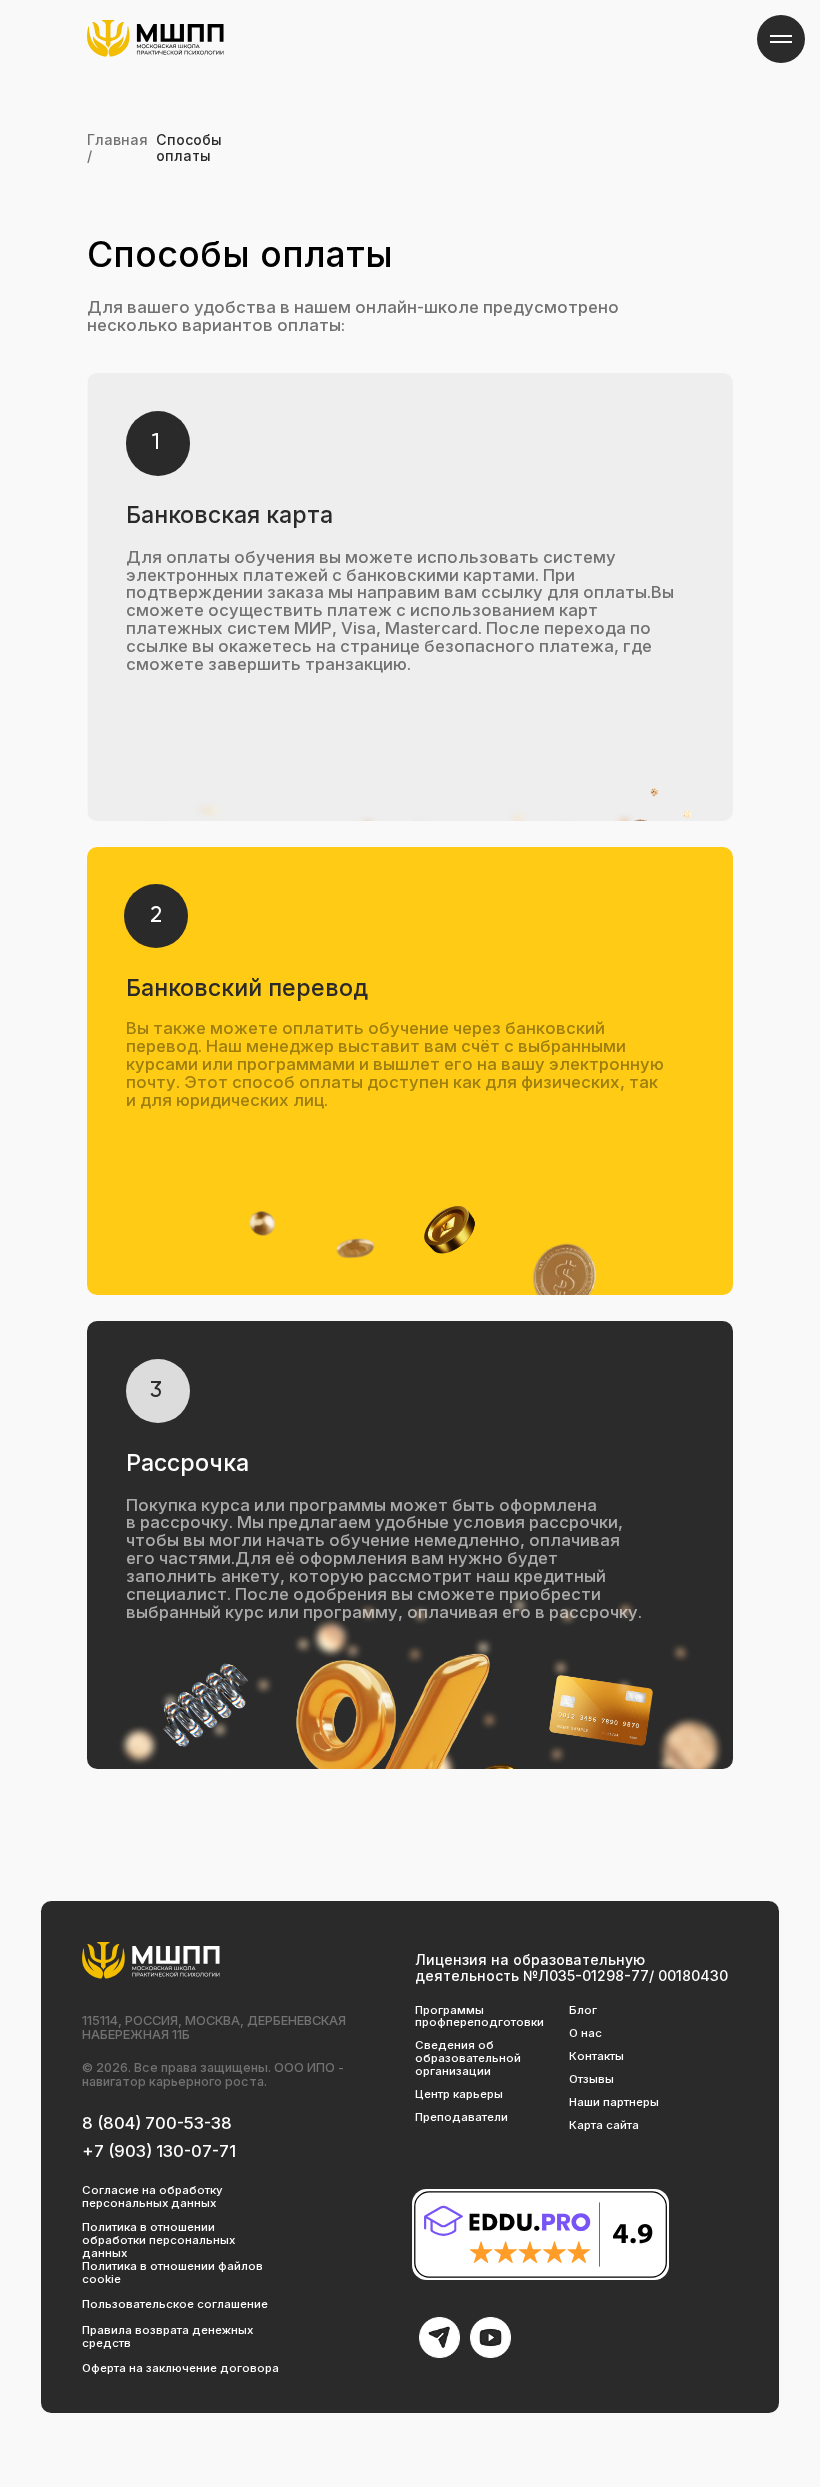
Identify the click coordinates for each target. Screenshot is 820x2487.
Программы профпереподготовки (479, 2016)
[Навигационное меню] (781, 39)
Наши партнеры (614, 2102)
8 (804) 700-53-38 (157, 2123)
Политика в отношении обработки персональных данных (158, 2240)
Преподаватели (461, 2117)
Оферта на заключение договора (180, 2368)
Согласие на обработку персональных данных (152, 2196)
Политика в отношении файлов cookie (172, 2272)
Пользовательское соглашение (175, 2304)
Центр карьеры (459, 2094)
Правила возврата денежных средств (167, 2336)
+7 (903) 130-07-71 (159, 2151)
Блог (583, 2010)
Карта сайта (604, 2125)
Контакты (596, 2056)
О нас (585, 2033)
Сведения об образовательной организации (468, 2058)
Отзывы (591, 2079)
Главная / (117, 147)
